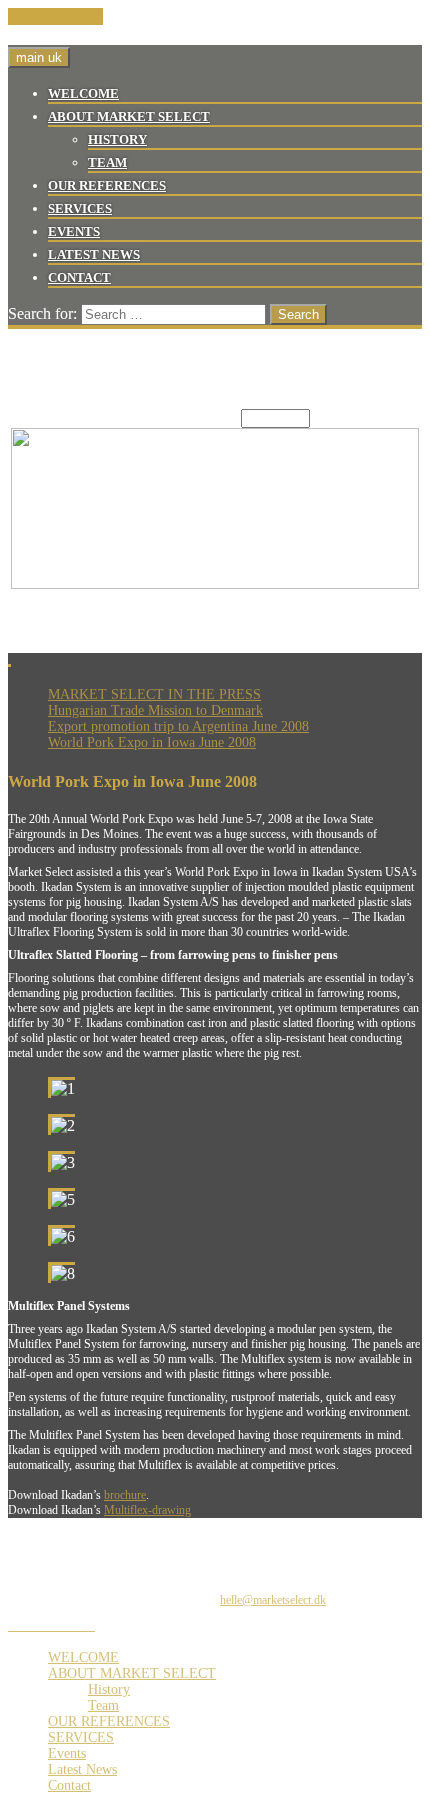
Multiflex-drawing (147, 1510)
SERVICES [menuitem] (81, 1737)
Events (74, 231)
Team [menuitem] (103, 1705)
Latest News (94, 254)
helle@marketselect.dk (273, 1600)
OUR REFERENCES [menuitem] (109, 1721)
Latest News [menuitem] (82, 1769)
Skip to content (55, 16)
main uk (39, 57)
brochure (125, 1495)
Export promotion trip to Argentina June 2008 (178, 726)
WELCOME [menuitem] (83, 1657)
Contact (79, 277)
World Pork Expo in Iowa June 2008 (152, 742)
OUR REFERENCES (107, 185)
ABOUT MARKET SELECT (129, 116)
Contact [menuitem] (69, 1785)
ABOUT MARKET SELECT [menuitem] (132, 1673)
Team (107, 162)
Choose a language (181, 417)
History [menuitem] (109, 1689)
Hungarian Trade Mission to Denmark (155, 710)
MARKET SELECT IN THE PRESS (154, 694)
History (117, 139)
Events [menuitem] (67, 1753)
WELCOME (83, 93)
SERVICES (80, 208)
